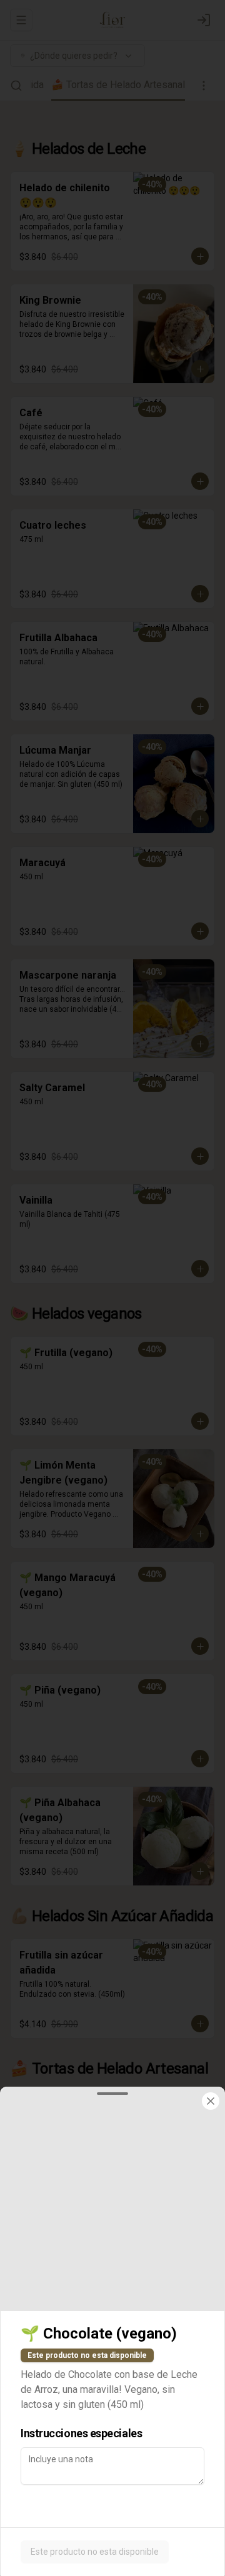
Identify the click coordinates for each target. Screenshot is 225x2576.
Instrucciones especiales (81, 2433)
